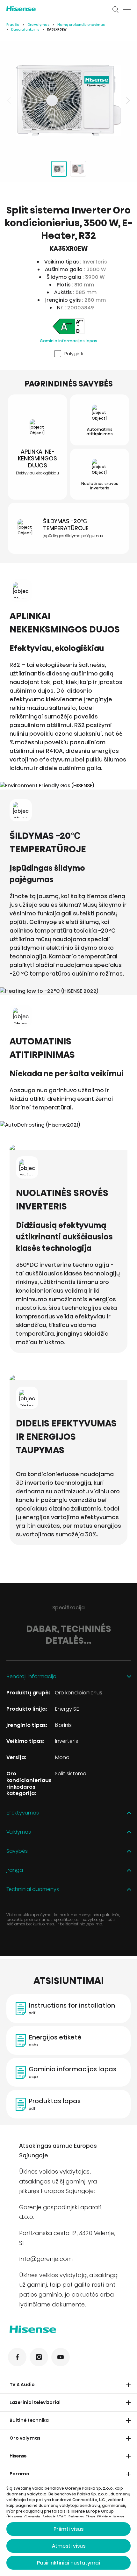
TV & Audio (22, 2385)
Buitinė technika (29, 2420)
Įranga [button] (15, 1870)
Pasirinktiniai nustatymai (68, 2563)
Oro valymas (38, 25)
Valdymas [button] (19, 1832)
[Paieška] (116, 10)
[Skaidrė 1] (59, 169)
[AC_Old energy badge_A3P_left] (68, 327)
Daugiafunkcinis (25, 29)
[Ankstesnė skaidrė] (10, 100)
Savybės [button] (17, 1851)
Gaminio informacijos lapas (68, 341)
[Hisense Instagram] (39, 2357)
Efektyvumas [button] (23, 1813)
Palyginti (74, 354)
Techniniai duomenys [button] (33, 1890)
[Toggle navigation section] (128, 2385)
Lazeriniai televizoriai (35, 2402)
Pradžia (13, 25)
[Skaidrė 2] (78, 169)
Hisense (18, 2456)
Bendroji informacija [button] (31, 1677)
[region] (68, 100)
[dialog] (68, 2528)
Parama (19, 2474)
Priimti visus (68, 2529)
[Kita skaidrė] (127, 100)
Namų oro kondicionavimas (81, 25)
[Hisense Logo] (55, 9)
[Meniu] (127, 10)
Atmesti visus (69, 2546)
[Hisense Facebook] (17, 2357)
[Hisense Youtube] (61, 2357)
